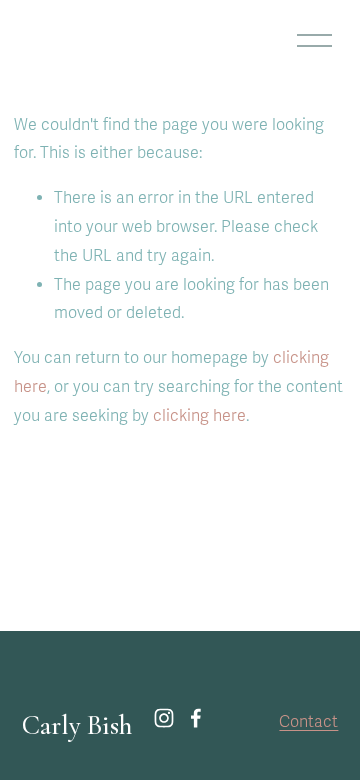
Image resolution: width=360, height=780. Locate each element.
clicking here (199, 416)
